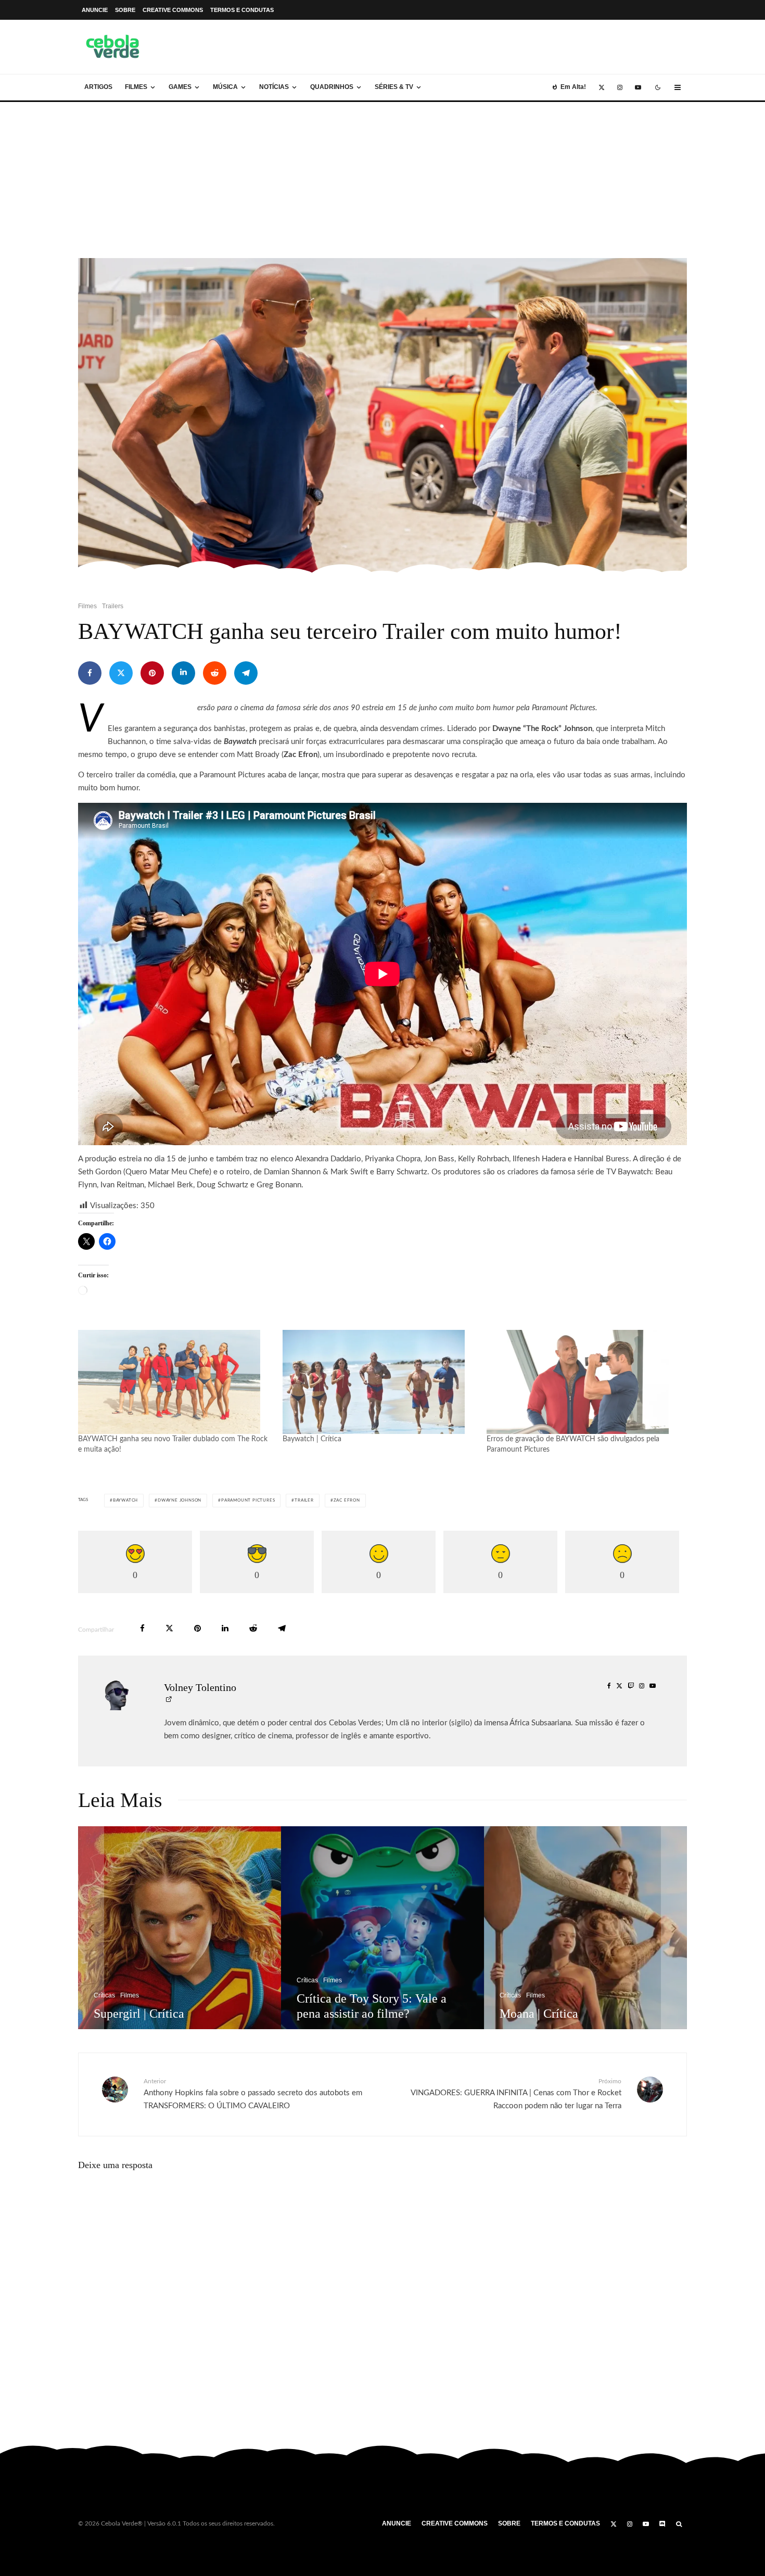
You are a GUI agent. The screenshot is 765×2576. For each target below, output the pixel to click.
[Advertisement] (382, 180)
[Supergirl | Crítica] (593, 1928)
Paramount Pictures (248, 1501)
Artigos (98, 87)
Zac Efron (347, 1501)
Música (225, 87)
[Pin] (152, 673)
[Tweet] (121, 673)
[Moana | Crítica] (187, 1928)
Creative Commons (173, 10)
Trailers (113, 606)
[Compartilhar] (90, 673)
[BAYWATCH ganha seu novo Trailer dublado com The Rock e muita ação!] (175, 1382)
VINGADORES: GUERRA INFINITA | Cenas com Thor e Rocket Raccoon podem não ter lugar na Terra (516, 2094)
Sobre (125, 10)
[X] (602, 87)
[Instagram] (620, 87)
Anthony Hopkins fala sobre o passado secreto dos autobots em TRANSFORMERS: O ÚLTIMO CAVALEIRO (253, 2094)
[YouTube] (638, 87)
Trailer (304, 1501)
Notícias (274, 87)
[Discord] (662, 2524)
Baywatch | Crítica (312, 1439)
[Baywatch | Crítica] (380, 1382)
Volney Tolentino (200, 1687)
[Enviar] (215, 673)
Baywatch (125, 1501)
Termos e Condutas (242, 10)
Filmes (136, 87)
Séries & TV (394, 87)
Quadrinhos (332, 87)
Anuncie (95, 10)
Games (180, 87)
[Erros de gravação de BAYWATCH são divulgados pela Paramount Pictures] (584, 1382)
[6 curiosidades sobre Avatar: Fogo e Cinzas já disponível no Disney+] (390, 1928)
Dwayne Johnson (180, 1501)
